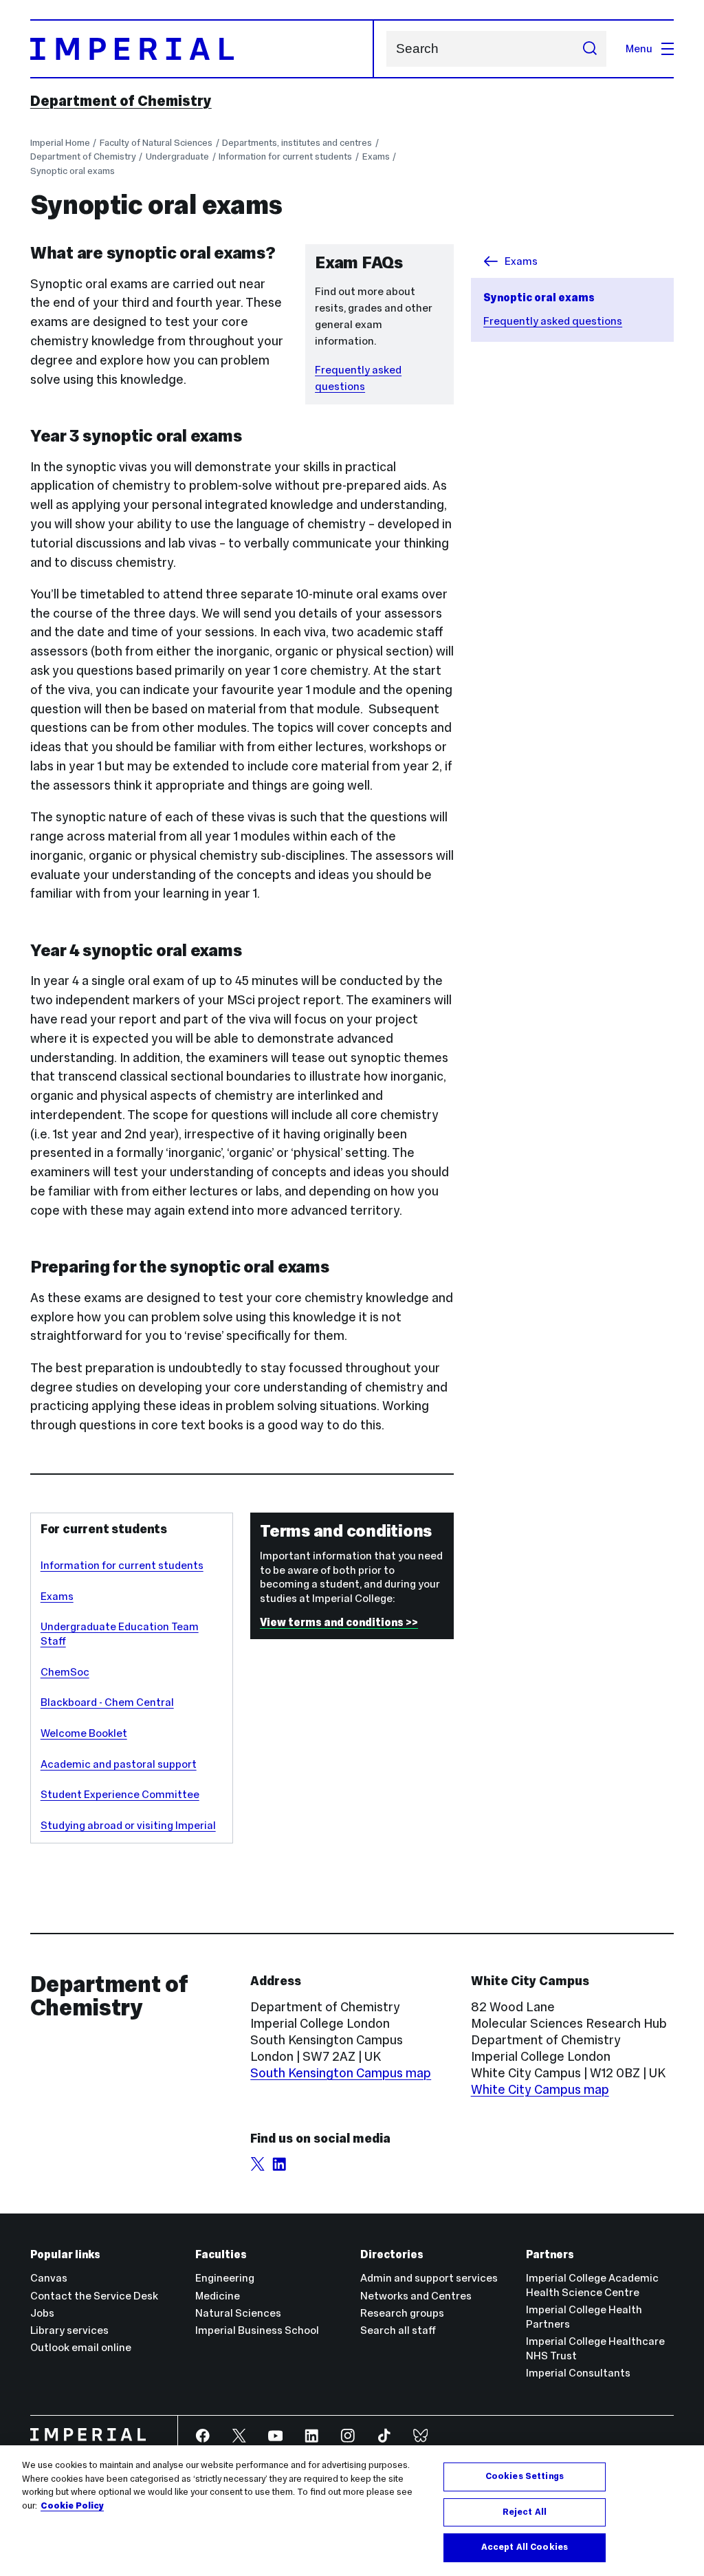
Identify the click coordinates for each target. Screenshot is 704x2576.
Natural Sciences (238, 2313)
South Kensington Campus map (341, 2073)
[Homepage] (202, 49)
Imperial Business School (257, 2330)
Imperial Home (60, 143)
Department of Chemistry (121, 101)
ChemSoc (65, 1672)
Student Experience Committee (120, 1794)
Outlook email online (81, 2347)
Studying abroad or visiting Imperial (128, 1825)
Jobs (42, 2313)
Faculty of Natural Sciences (156, 143)
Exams (376, 156)
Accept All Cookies (525, 2547)
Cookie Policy (72, 2506)
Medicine (218, 2296)
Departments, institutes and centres (297, 143)
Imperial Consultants (578, 2373)
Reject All (525, 2512)
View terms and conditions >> (339, 1622)
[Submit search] (590, 49)
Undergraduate (177, 156)
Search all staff (398, 2330)
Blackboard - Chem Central (107, 1702)
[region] (352, 2511)
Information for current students (285, 156)
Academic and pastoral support (119, 1764)
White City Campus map (540, 2089)
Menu (639, 48)
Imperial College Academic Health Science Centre (592, 2285)
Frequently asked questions (553, 321)
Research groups (402, 2313)
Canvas (49, 2278)
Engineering (225, 2278)
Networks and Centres (416, 2296)
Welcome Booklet (84, 1733)
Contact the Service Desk (94, 2296)
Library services (69, 2330)
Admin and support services (429, 2278)
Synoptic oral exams (73, 171)
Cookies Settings (525, 2476)
